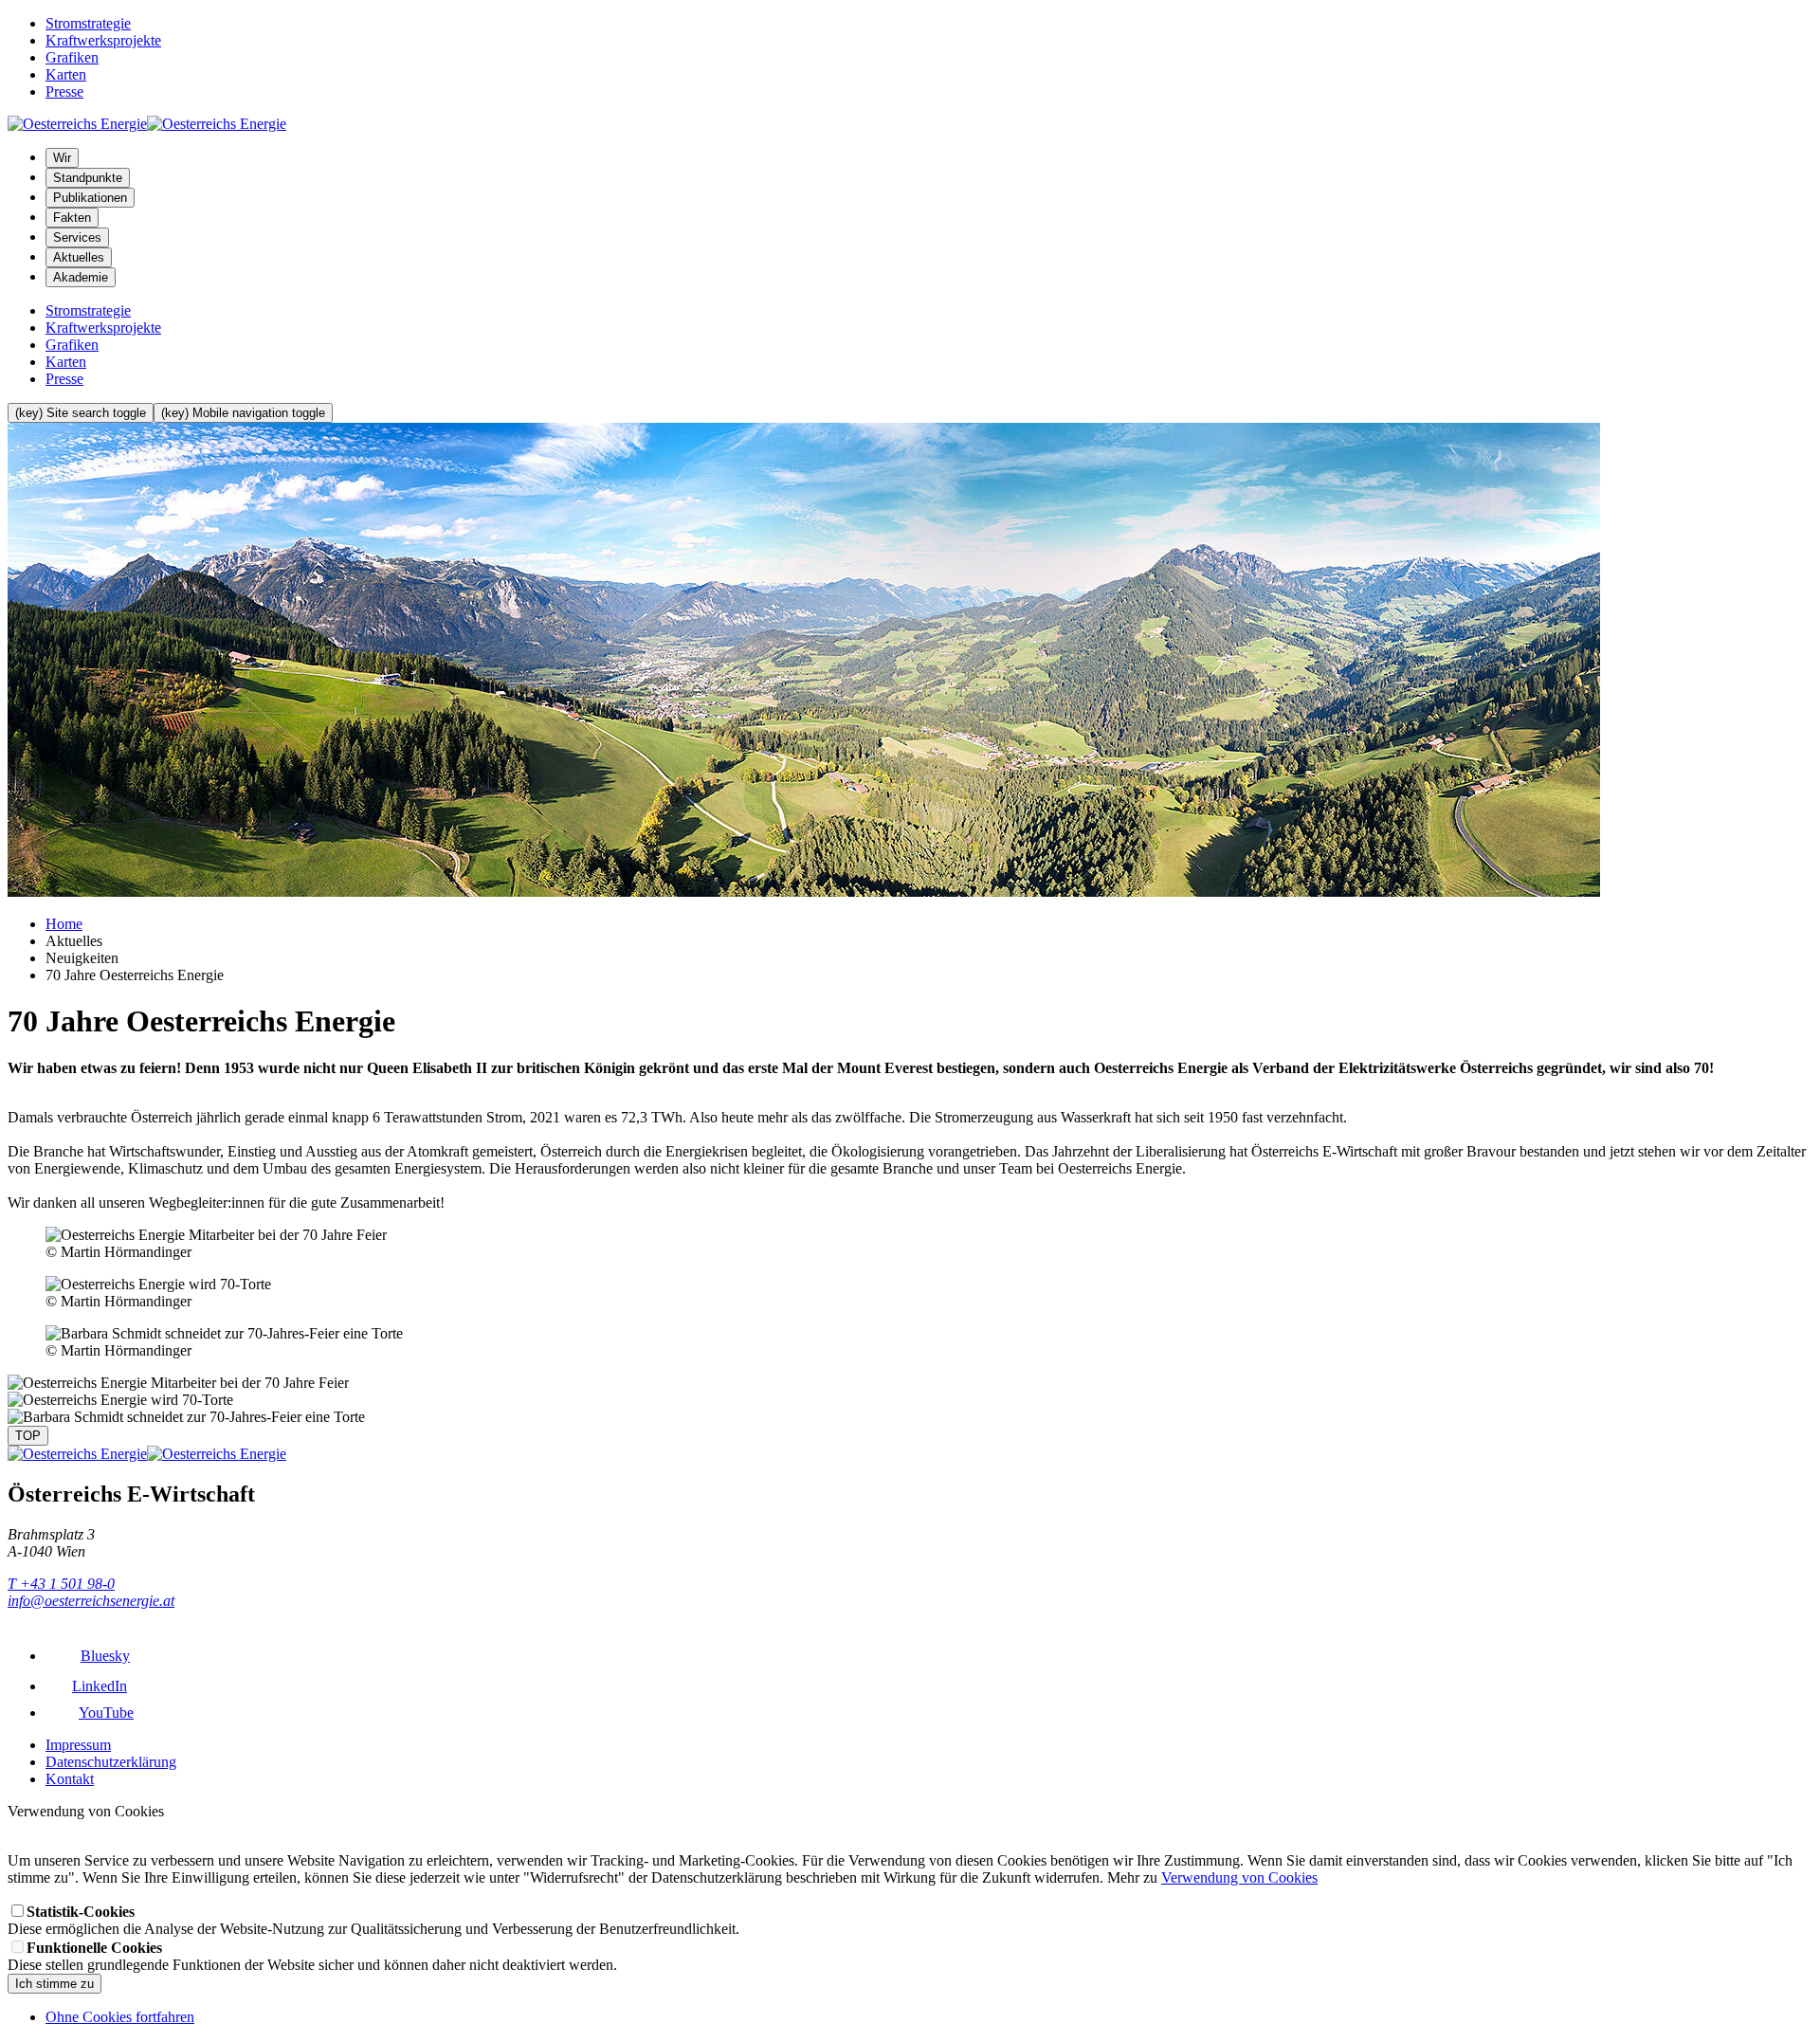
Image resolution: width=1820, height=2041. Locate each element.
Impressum (78, 1745)
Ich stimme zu (55, 1984)
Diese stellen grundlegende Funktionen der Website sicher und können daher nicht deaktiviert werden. (312, 1956)
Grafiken (72, 57)
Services (77, 237)
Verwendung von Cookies (1239, 1877)
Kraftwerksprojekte (103, 40)
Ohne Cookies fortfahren (120, 2017)
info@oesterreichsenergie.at (91, 1601)
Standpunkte (88, 178)
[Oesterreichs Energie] (147, 124)
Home (64, 924)
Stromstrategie (88, 23)
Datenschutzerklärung (111, 1762)
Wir (62, 158)
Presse (64, 91)
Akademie (81, 277)
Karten (66, 74)
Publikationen (90, 198)
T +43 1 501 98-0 (61, 1584)
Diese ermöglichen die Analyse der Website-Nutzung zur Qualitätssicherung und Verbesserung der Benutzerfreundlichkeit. (373, 1920)
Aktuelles (79, 257)
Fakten (72, 218)
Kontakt (70, 1779)
